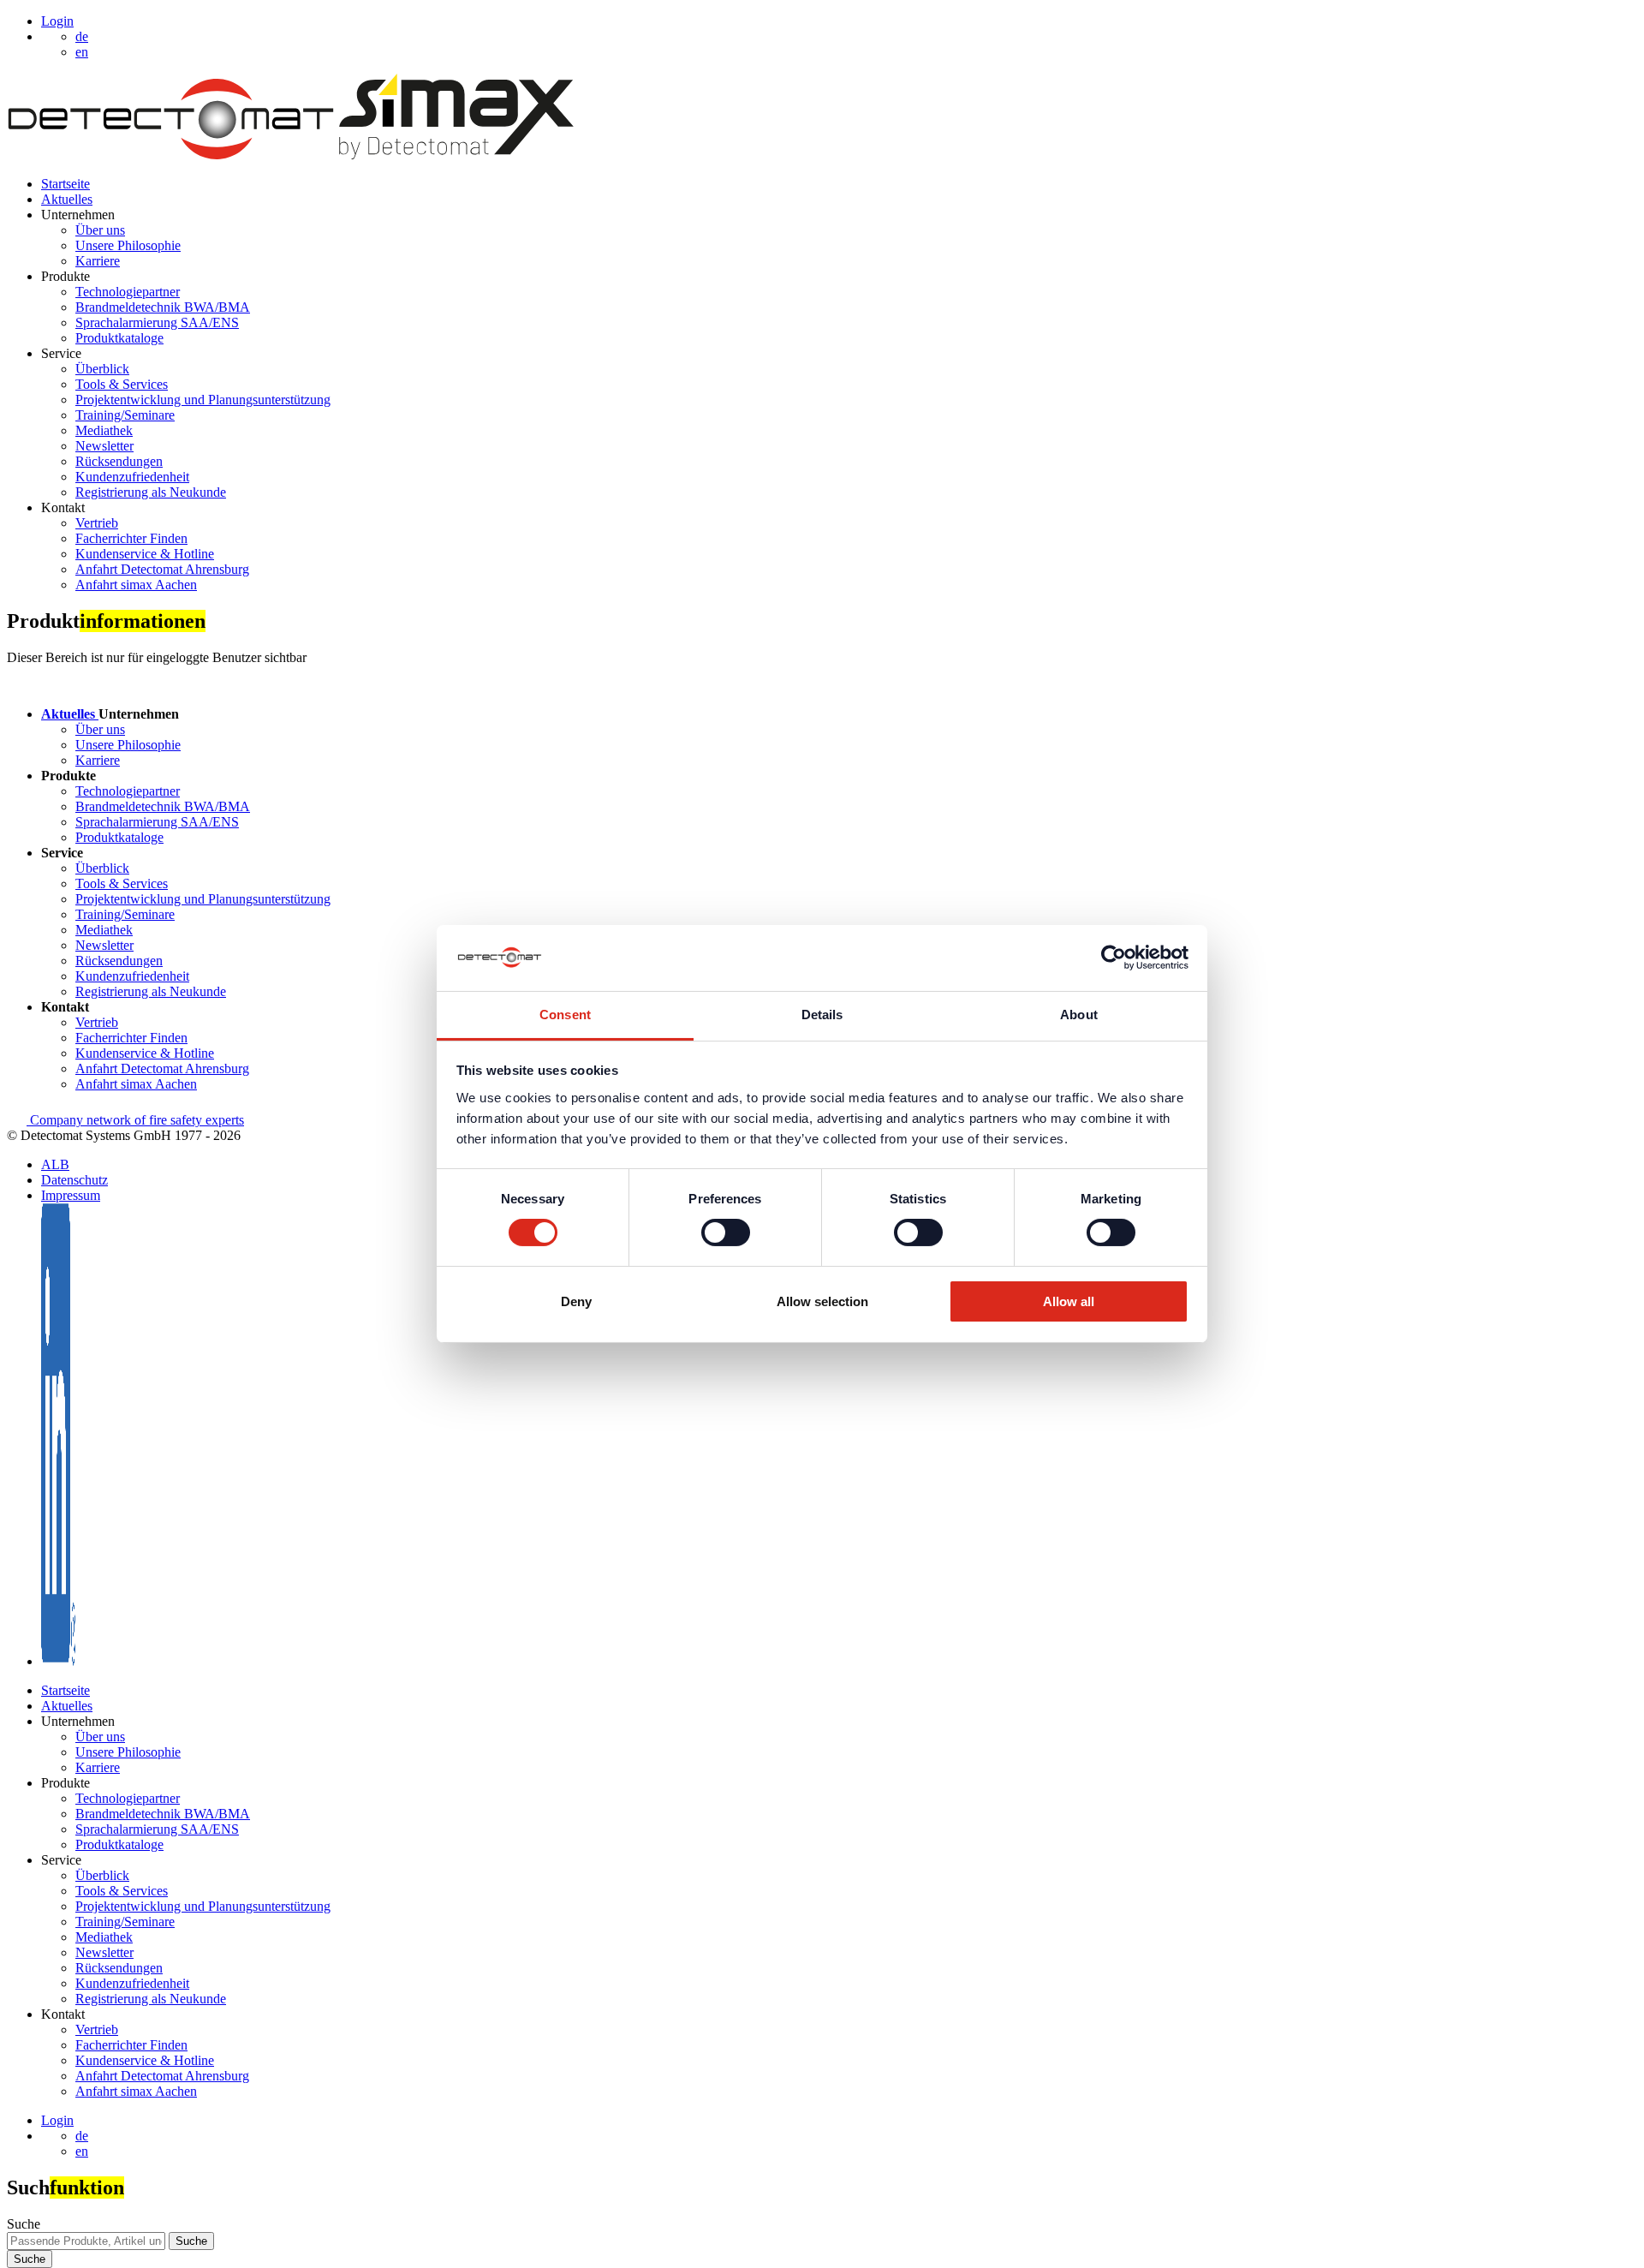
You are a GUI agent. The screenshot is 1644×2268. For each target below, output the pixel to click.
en (82, 2151)
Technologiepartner (128, 292)
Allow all (1069, 1301)
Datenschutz (74, 1180)
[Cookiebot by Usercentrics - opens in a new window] (1114, 958)
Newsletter (104, 446)
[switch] (726, 1232)
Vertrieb (97, 523)
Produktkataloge (119, 338)
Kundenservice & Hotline (145, 554)
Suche (24, 2224)
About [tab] (1079, 1015)
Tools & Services (122, 384)
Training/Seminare (125, 415)
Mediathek (104, 430)
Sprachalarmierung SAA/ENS (157, 322)
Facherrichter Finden (131, 538)
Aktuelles (67, 199)
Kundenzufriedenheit (132, 477)
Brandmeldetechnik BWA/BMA (163, 307)
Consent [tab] (565, 1015)
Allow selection (822, 1301)
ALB (55, 1164)
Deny (576, 1301)
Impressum (71, 1195)
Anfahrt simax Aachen (136, 585)
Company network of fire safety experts (135, 1120)
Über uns (100, 230)
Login (57, 21)
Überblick (102, 369)
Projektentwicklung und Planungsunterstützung (203, 400)
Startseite (66, 184)
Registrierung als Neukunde (151, 492)
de (82, 2136)
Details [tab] (822, 1015)
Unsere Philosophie (128, 245)
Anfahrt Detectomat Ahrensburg (162, 569)
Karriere (98, 261)
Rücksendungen (119, 461)
